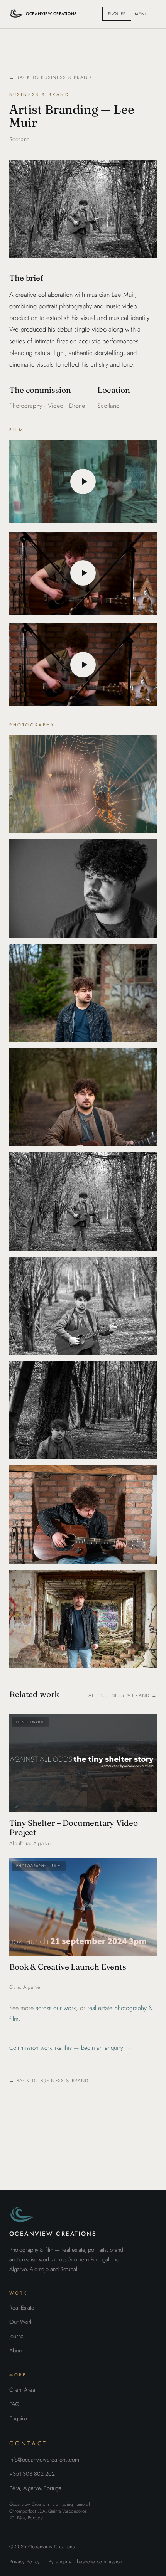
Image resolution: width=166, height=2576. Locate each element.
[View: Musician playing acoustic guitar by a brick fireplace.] (83, 1514)
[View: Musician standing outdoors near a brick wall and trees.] (83, 993)
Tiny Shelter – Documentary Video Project (74, 1828)
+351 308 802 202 (32, 2474)
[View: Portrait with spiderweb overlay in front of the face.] (83, 784)
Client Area (22, 2390)
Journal (17, 2336)
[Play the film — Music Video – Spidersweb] (83, 482)
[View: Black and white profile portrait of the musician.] (83, 888)
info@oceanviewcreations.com (44, 2460)
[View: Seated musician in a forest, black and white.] (83, 1410)
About (16, 2350)
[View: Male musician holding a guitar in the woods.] (83, 1097)
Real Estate (22, 2308)
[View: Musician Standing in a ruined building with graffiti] (83, 1619)
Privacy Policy (25, 2562)
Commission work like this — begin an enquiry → (70, 2048)
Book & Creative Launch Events (68, 1967)
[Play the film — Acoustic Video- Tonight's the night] (83, 573)
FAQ (14, 2404)
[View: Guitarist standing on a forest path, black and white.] (83, 1306)
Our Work (21, 2322)
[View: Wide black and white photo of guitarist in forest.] (83, 1201)
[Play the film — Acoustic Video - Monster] (83, 665)
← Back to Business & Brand (50, 77)
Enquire (117, 14)
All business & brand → (123, 1695)
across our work (56, 2008)
